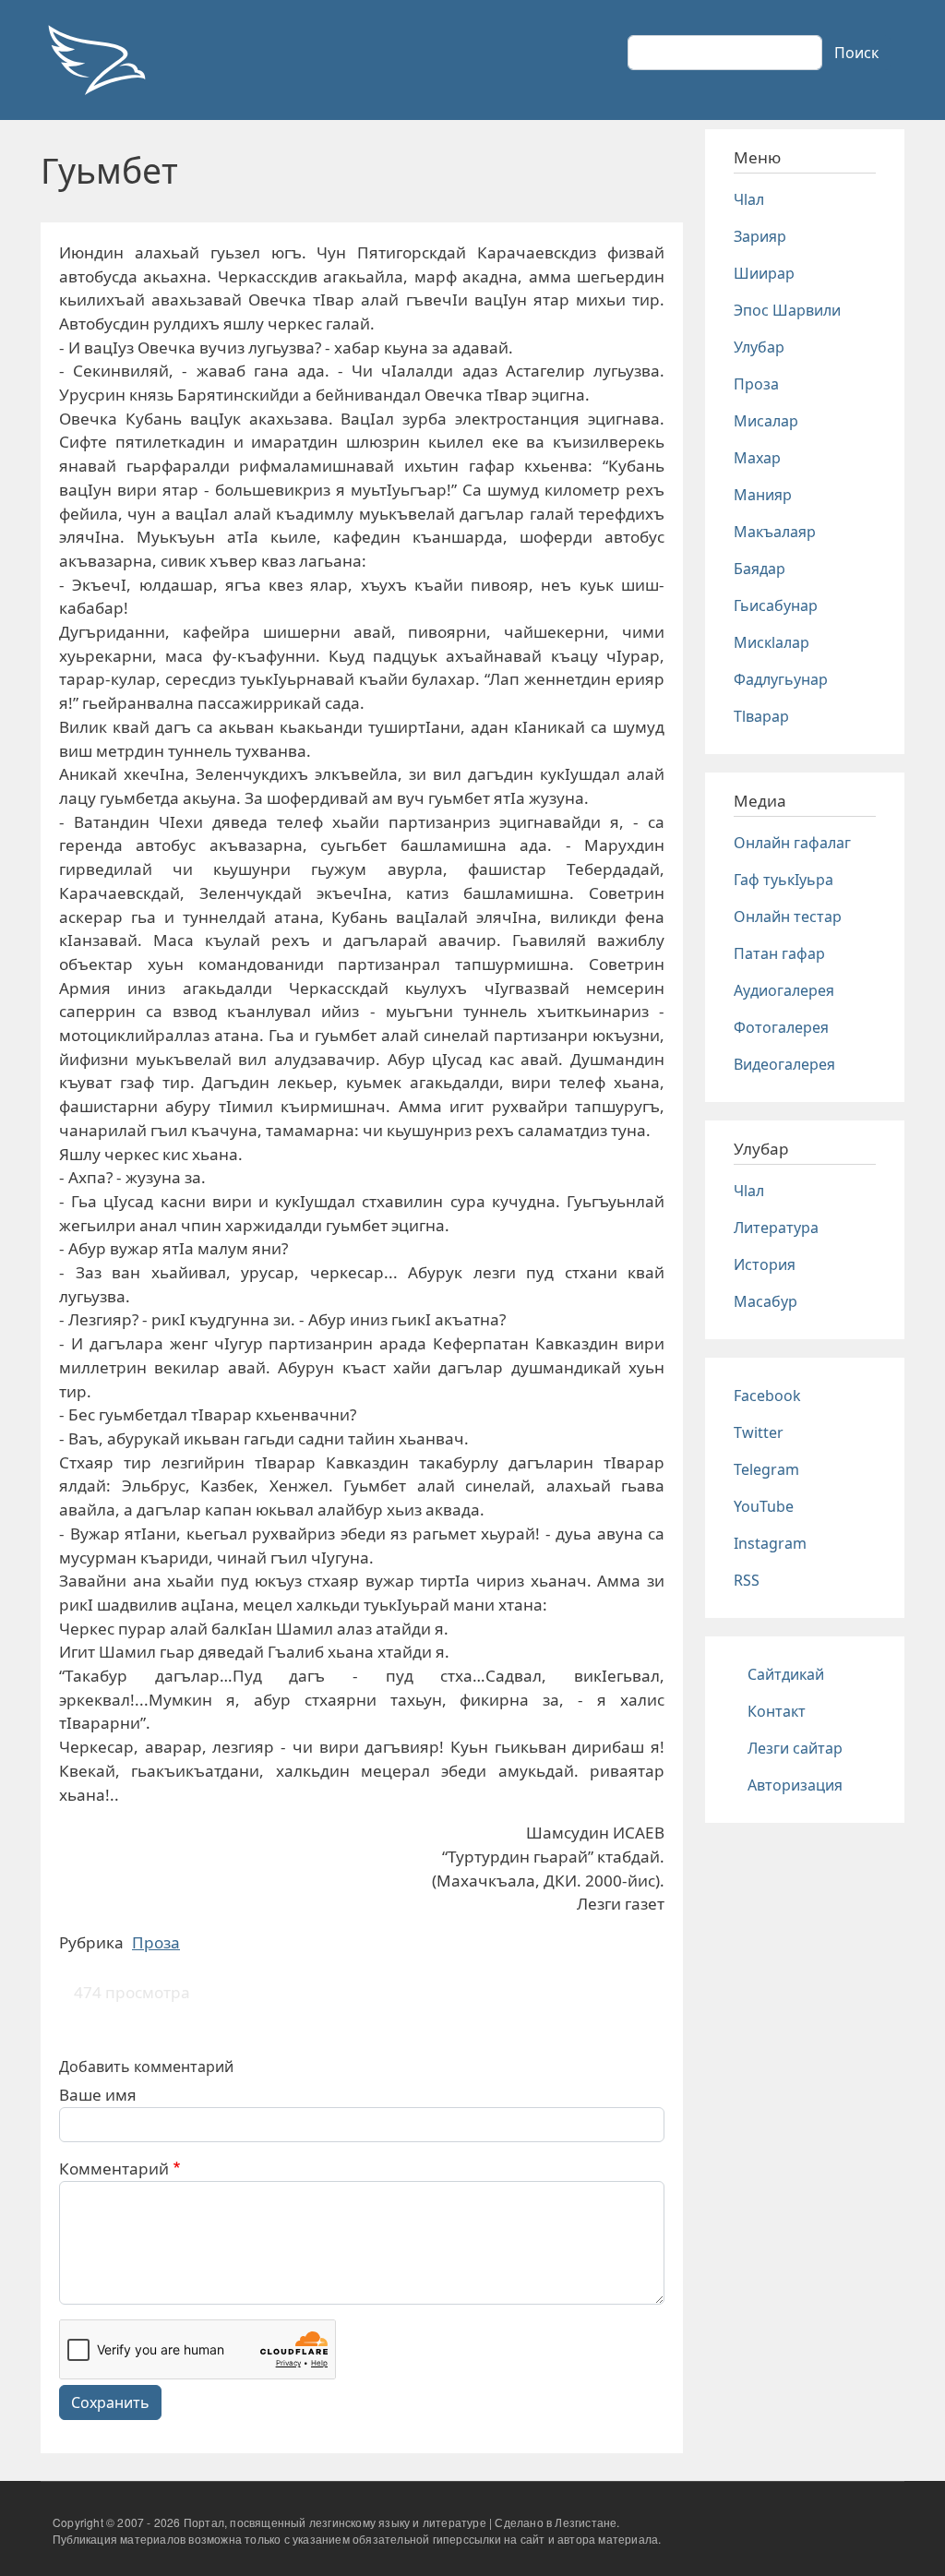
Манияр (763, 495)
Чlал (749, 199)
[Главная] (96, 60)
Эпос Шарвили (787, 310)
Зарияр (760, 236)
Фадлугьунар (781, 679)
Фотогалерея (781, 1027)
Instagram (770, 1543)
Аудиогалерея (784, 990)
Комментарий (114, 2169)
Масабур (766, 1301)
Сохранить (110, 2402)
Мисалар (766, 421)
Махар (757, 458)
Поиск (856, 53)
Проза (156, 1942)
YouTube (764, 1506)
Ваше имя (98, 2095)
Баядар (760, 569)
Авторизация (795, 1785)
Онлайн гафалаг (792, 843)
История (765, 1264)
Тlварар (761, 716)
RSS (747, 1580)
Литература (776, 1228)
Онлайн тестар (788, 917)
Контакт (777, 1711)
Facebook (767, 1396)
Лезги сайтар (795, 1748)
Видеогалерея (784, 1064)
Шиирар (764, 273)
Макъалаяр (775, 532)
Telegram (766, 1469)
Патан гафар (779, 953)
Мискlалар (772, 642)
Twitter (759, 1432)
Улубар (759, 347)
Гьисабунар (776, 605)
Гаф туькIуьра (784, 880)
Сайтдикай (786, 1674)
